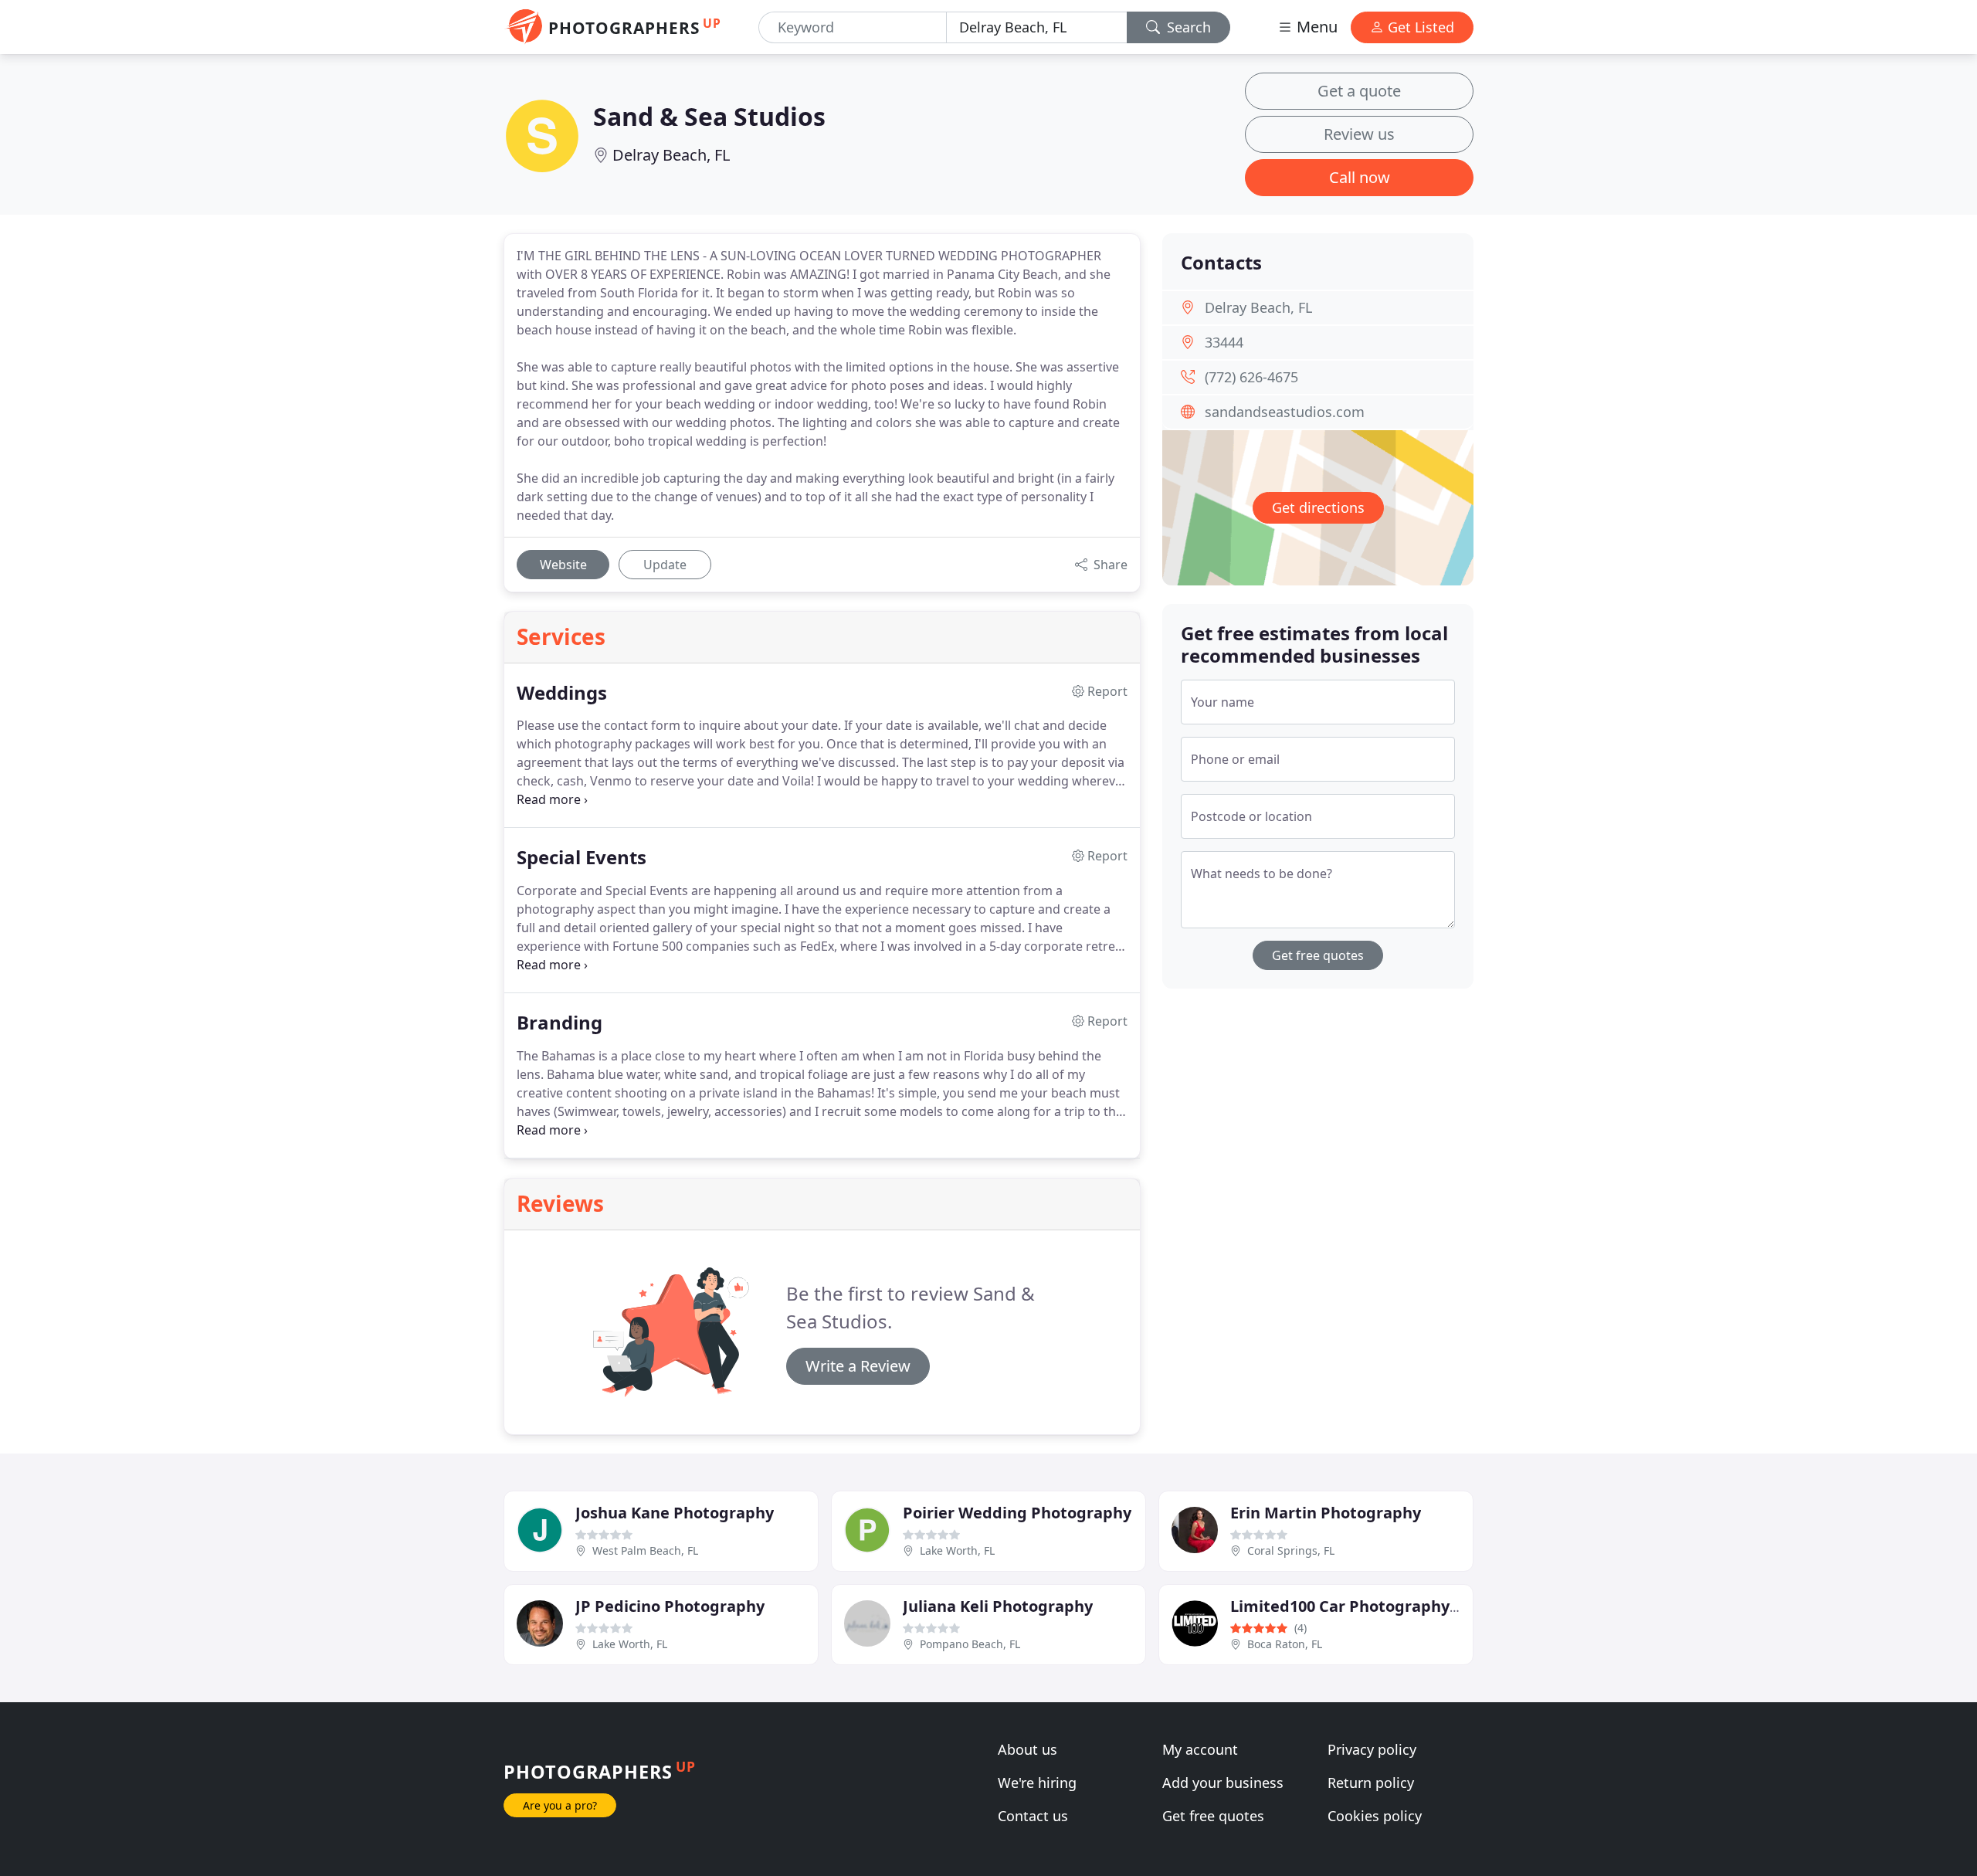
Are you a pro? (560, 1805)
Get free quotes (1318, 955)
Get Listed (1419, 27)
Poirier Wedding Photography (1017, 1513)
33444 (1224, 342)
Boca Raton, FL (1285, 1644)
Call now (1360, 177)
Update (665, 565)
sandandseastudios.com (1285, 412)
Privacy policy (1372, 1749)
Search (1187, 27)
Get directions (1318, 507)
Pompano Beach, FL (970, 1644)
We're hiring (1037, 1783)
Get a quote (1359, 91)
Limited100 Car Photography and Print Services (1411, 1606)
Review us (1359, 134)
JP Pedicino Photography (670, 1606)
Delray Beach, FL (671, 155)
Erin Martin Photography (1326, 1513)
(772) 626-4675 (1251, 377)
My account (1200, 1749)
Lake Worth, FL (957, 1550)
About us (1027, 1749)
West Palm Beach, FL (645, 1550)
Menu (1315, 27)
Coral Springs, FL (1291, 1550)
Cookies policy (1375, 1816)
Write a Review (858, 1366)
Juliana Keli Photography (998, 1606)
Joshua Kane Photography (675, 1513)
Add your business (1223, 1783)
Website (563, 565)
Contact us (1033, 1816)
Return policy (1371, 1783)
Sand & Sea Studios (709, 116)
